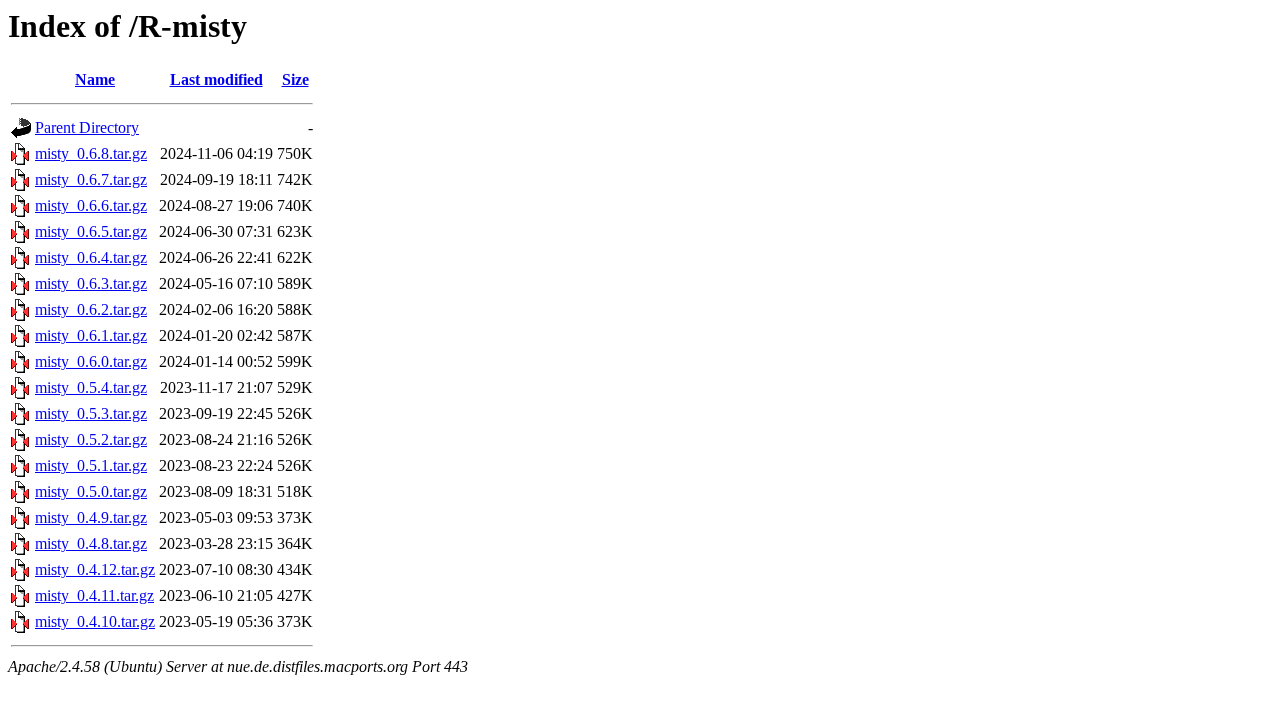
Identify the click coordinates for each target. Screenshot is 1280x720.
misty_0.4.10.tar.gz (95, 621)
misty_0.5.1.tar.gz (91, 465)
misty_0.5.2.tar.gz (91, 439)
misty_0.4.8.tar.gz (91, 543)
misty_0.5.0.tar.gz (91, 491)
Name (95, 79)
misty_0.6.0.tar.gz (91, 361)
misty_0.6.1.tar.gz (91, 335)
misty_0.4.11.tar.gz (94, 595)
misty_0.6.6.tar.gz (91, 205)
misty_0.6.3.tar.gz (91, 283)
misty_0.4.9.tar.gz (91, 517)
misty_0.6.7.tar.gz (91, 179)
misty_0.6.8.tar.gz (91, 153)
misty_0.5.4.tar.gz (91, 387)
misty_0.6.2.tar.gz (91, 309)
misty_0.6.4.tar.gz (91, 257)
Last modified (216, 79)
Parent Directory (87, 127)
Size (295, 79)
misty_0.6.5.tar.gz (91, 231)
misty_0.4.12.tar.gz (95, 569)
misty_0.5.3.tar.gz (91, 413)
